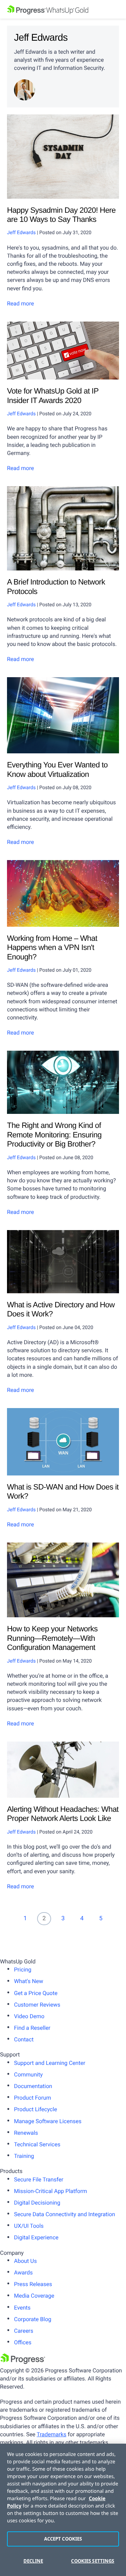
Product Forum (33, 2098)
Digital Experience (36, 2237)
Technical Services (37, 2144)
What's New (29, 1981)
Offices (23, 2342)
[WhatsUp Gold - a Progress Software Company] (63, 9)
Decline (33, 2561)
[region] (63, 2510)
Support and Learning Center (50, 2063)
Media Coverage (34, 2296)
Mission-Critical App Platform (51, 2191)
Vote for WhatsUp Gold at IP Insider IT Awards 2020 (53, 395)
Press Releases (33, 2284)
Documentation (33, 2086)
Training (24, 2156)
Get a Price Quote (36, 1993)
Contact (24, 2039)
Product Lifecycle (36, 2109)
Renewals (26, 2133)
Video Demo (29, 2016)
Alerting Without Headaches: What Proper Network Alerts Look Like (63, 1814)
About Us (25, 2261)
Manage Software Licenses (48, 2121)
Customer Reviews (37, 2005)
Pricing (23, 1970)
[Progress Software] (23, 2362)
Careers (24, 2331)
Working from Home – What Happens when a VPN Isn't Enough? (52, 947)
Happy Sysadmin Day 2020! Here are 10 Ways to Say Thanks (61, 215)
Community (28, 2075)
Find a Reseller (32, 2028)
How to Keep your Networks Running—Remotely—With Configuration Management (52, 1638)
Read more (20, 303)
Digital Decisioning (37, 2203)
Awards (23, 2273)
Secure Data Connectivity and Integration (65, 2214)
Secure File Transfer (39, 2179)
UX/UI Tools (29, 2226)
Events (22, 2308)
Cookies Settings (93, 2561)
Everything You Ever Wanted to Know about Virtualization (57, 769)
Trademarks (52, 2434)
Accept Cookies (63, 2539)
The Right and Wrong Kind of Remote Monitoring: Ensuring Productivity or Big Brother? (54, 1135)
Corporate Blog (33, 2319)
